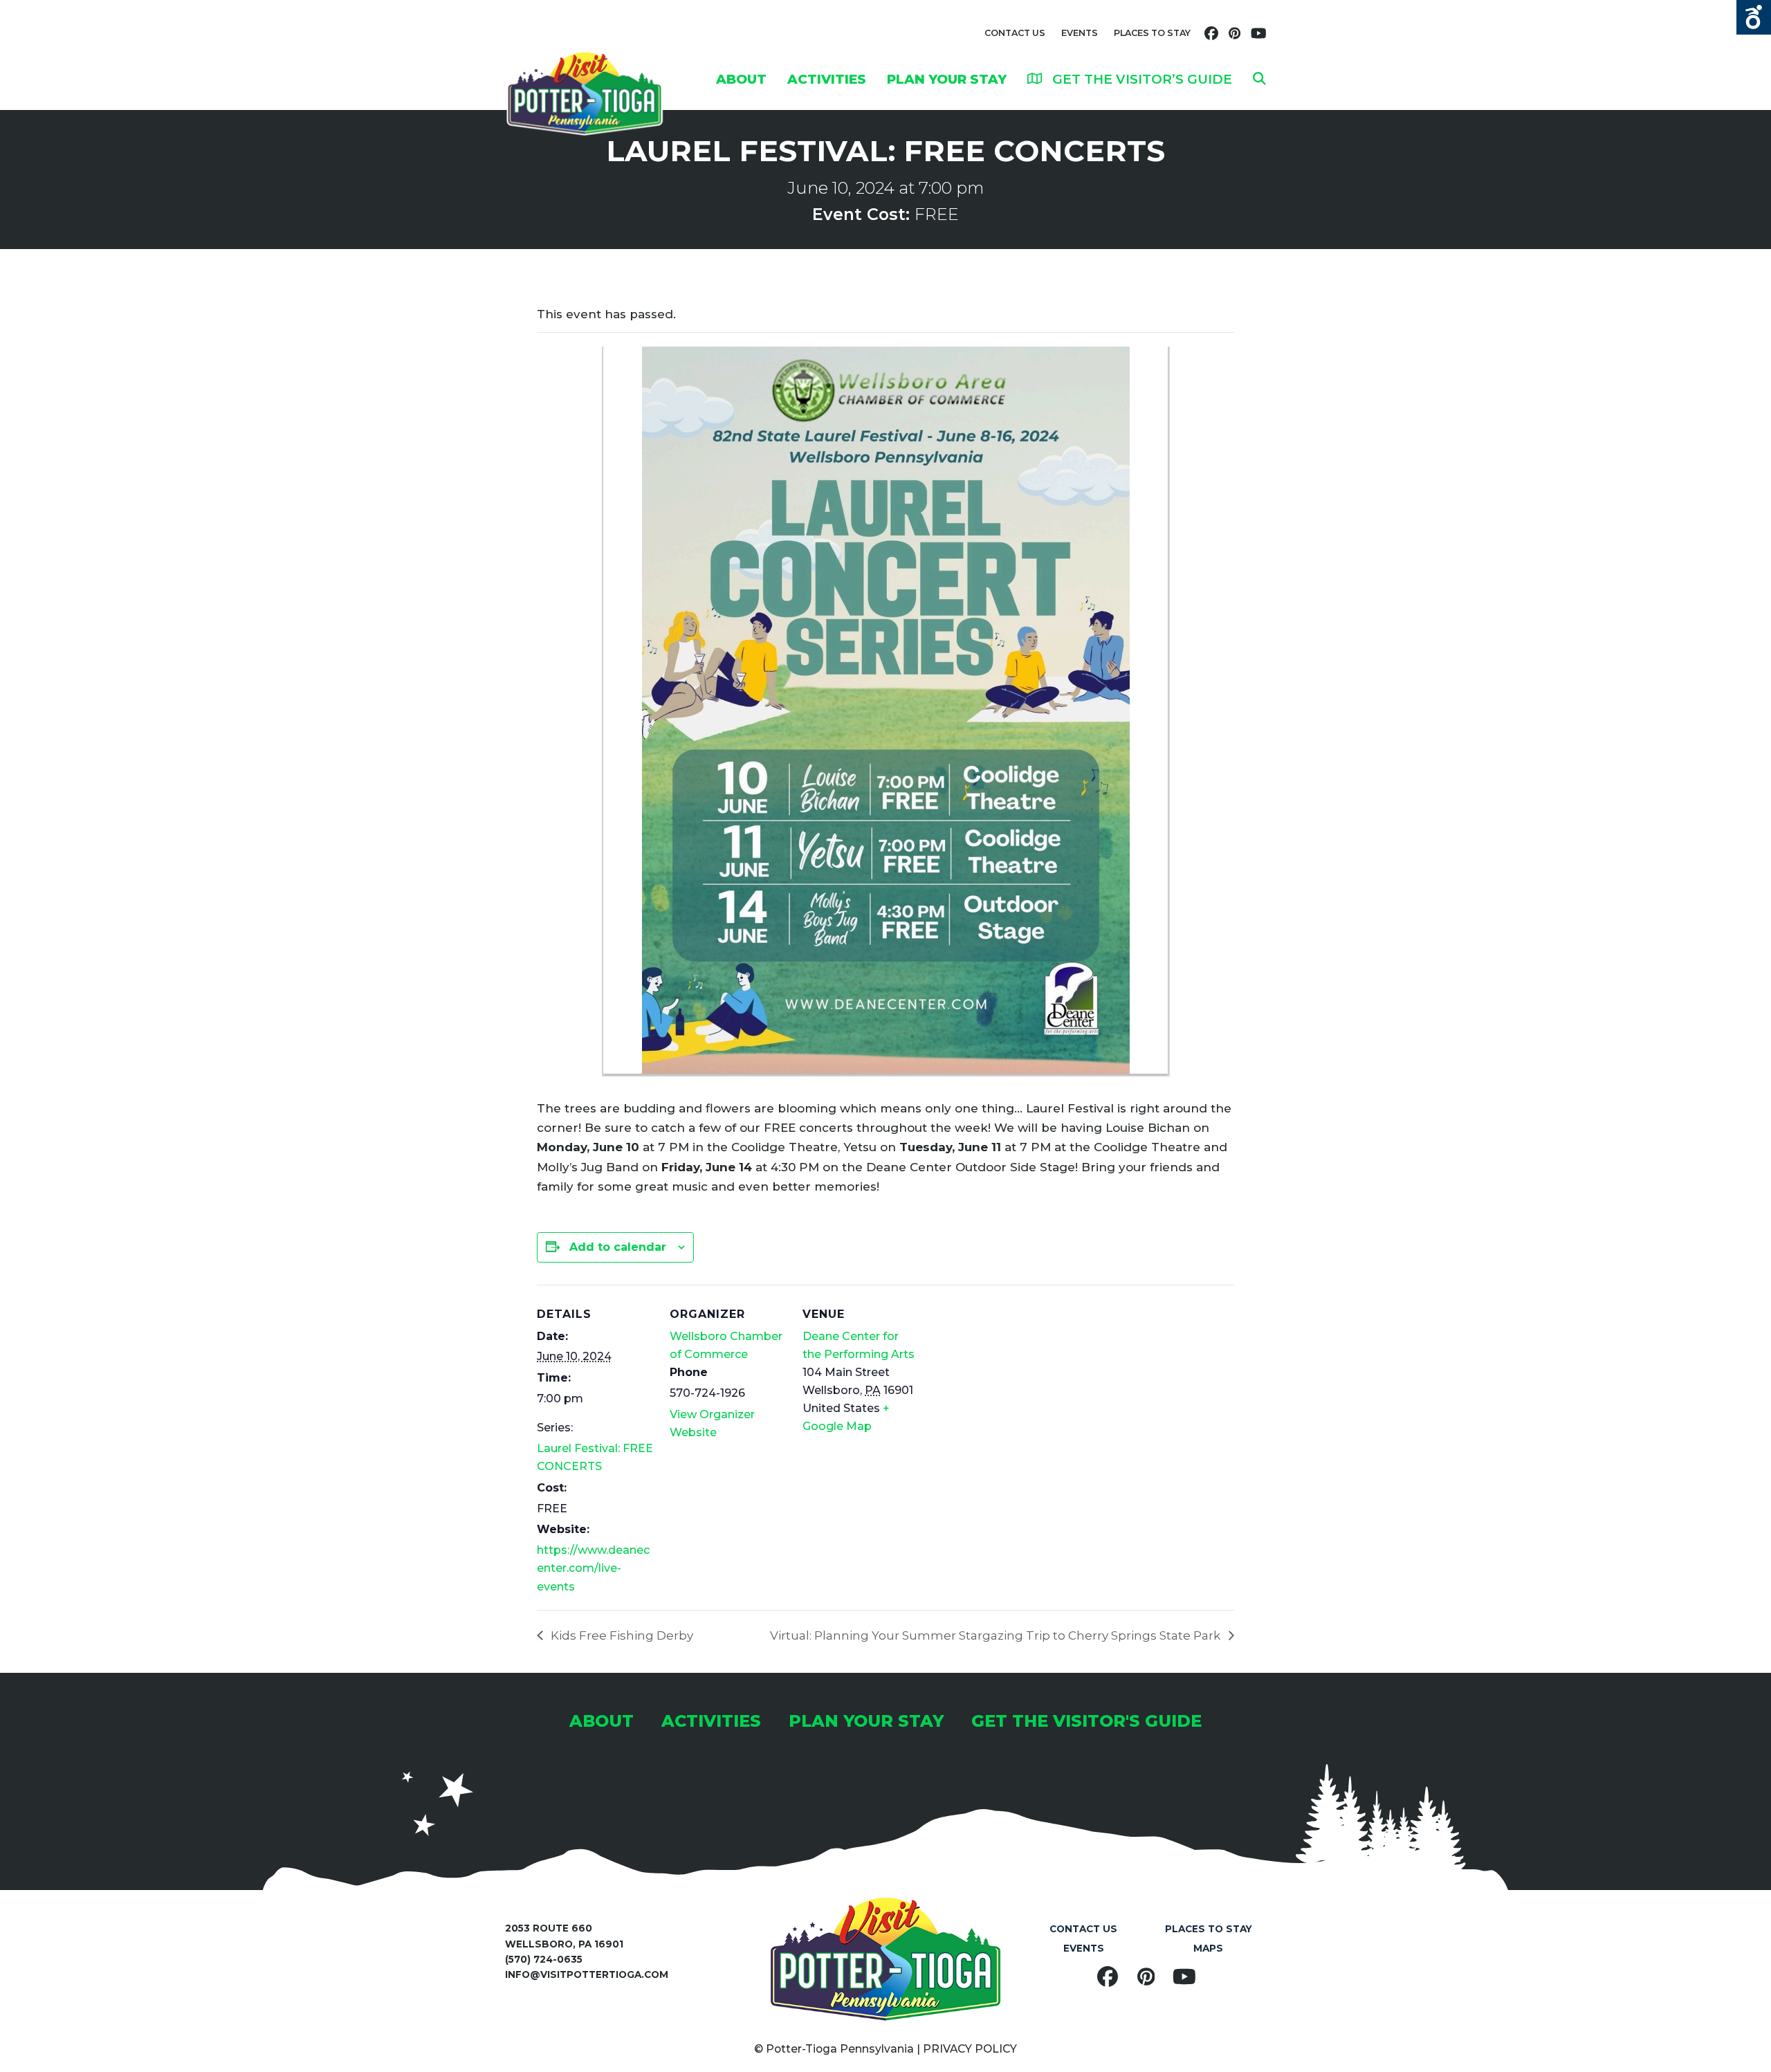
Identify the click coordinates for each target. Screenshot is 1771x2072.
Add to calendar (618, 1247)
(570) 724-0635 (544, 1959)
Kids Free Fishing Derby (621, 1635)
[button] (1259, 79)
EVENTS (1080, 33)
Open (1754, 17)
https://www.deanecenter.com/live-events (593, 1568)
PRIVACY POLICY (970, 2049)
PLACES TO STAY (1152, 33)
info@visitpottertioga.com (587, 1974)
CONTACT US (1015, 33)
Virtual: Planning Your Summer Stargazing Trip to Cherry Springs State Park (997, 1635)
